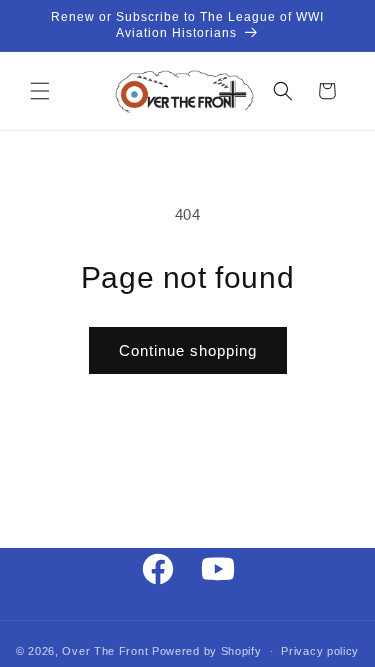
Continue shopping (188, 350)
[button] (40, 91)
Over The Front (105, 651)
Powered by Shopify (207, 651)
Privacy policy (320, 651)
